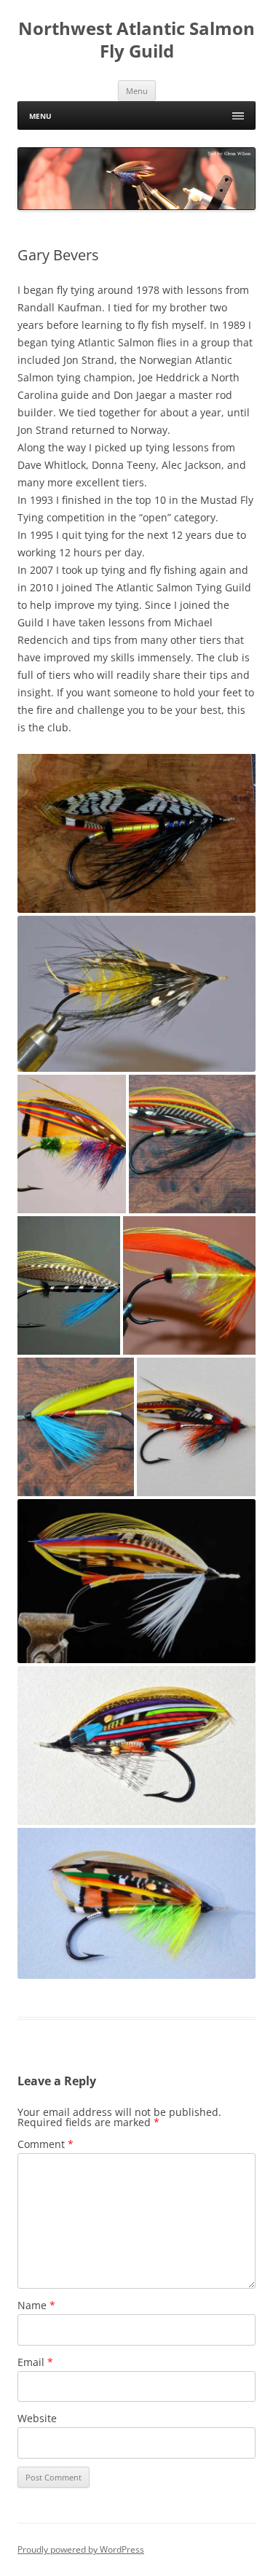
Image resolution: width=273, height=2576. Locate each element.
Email (35, 2362)
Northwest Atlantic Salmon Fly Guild (136, 40)
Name (36, 2305)
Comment (45, 2144)
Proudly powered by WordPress (81, 2549)
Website (37, 2418)
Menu (137, 91)
